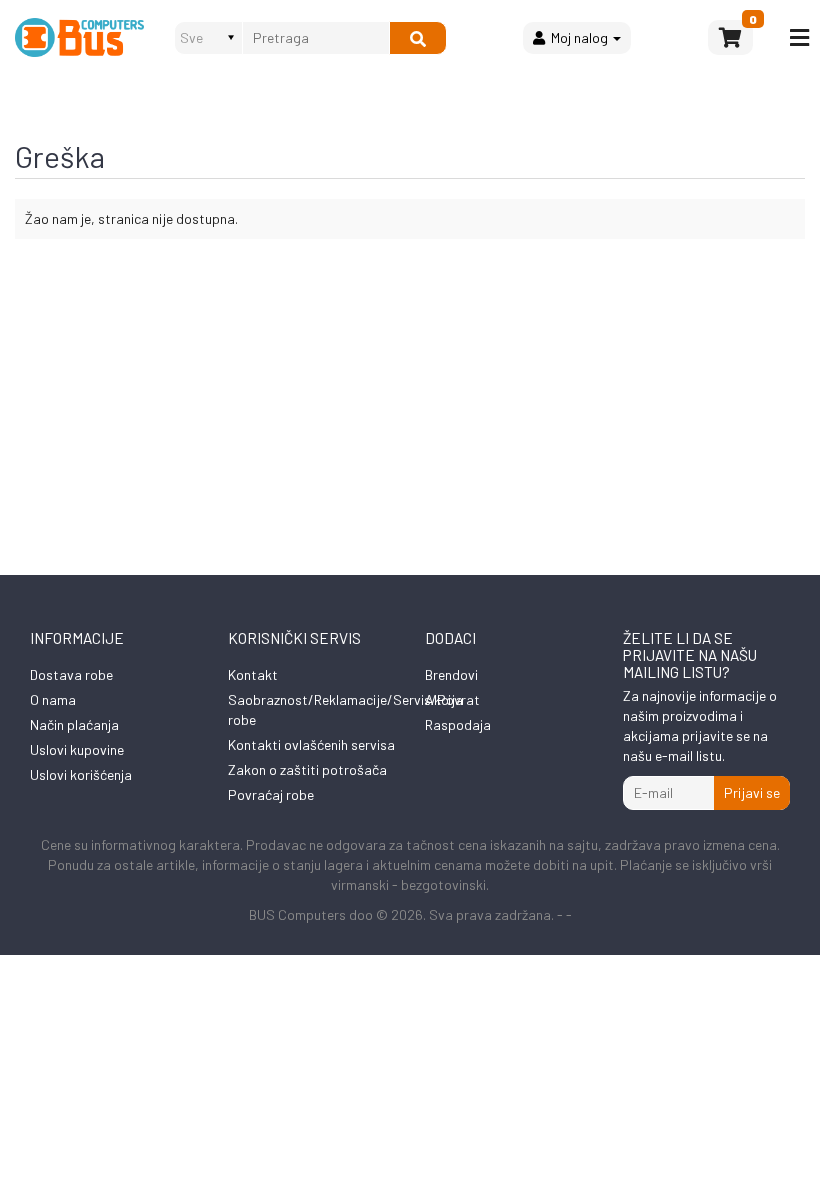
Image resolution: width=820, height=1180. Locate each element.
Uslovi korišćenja (81, 774)
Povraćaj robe (271, 794)
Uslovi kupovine (77, 749)
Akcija (444, 699)
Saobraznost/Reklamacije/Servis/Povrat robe (354, 709)
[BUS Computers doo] (79, 38)
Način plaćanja (74, 724)
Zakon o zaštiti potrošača (307, 769)
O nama (53, 699)
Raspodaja (458, 724)
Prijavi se (752, 792)
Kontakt (253, 674)
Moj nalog (578, 37)
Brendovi (451, 674)
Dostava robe (71, 674)
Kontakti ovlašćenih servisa (311, 744)
